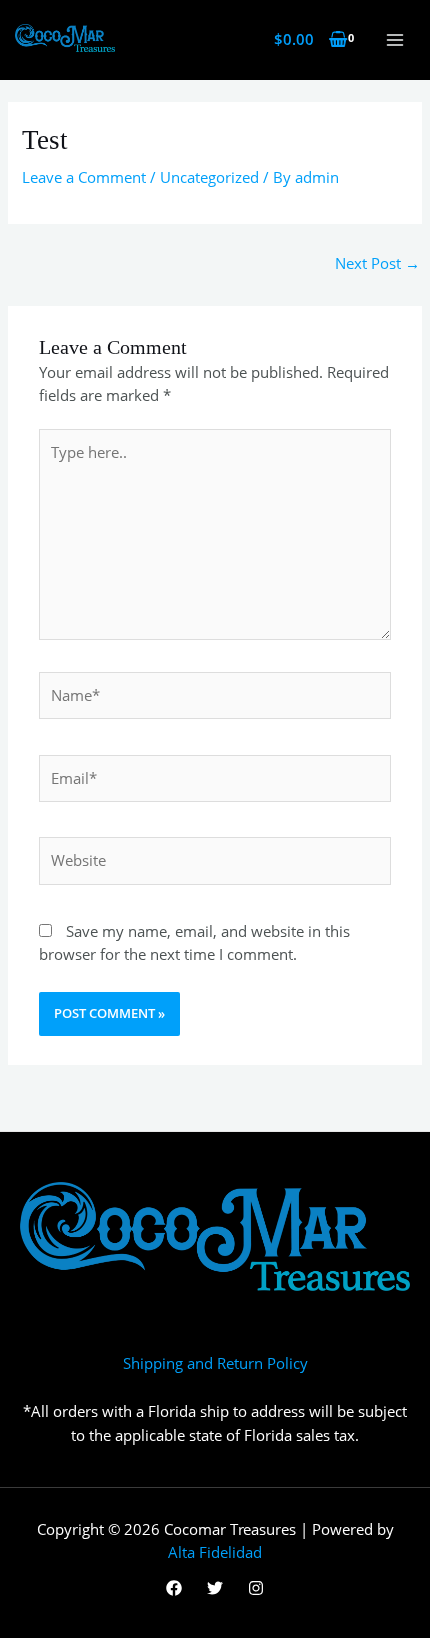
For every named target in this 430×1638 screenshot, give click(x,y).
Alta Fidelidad (215, 1552)
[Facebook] (174, 1588)
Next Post (377, 263)
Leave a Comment (84, 177)
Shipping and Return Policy (215, 1363)
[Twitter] (215, 1588)
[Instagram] (256, 1588)
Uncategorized (209, 177)
